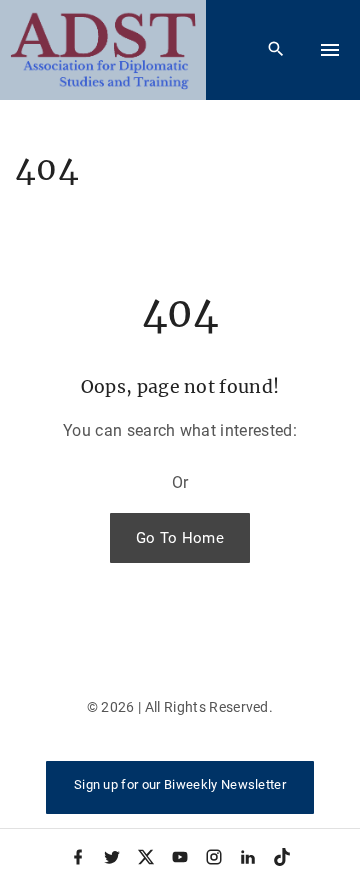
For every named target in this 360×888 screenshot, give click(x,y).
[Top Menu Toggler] (330, 50)
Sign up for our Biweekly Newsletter (180, 784)
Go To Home (180, 538)
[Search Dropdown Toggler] (276, 50)
